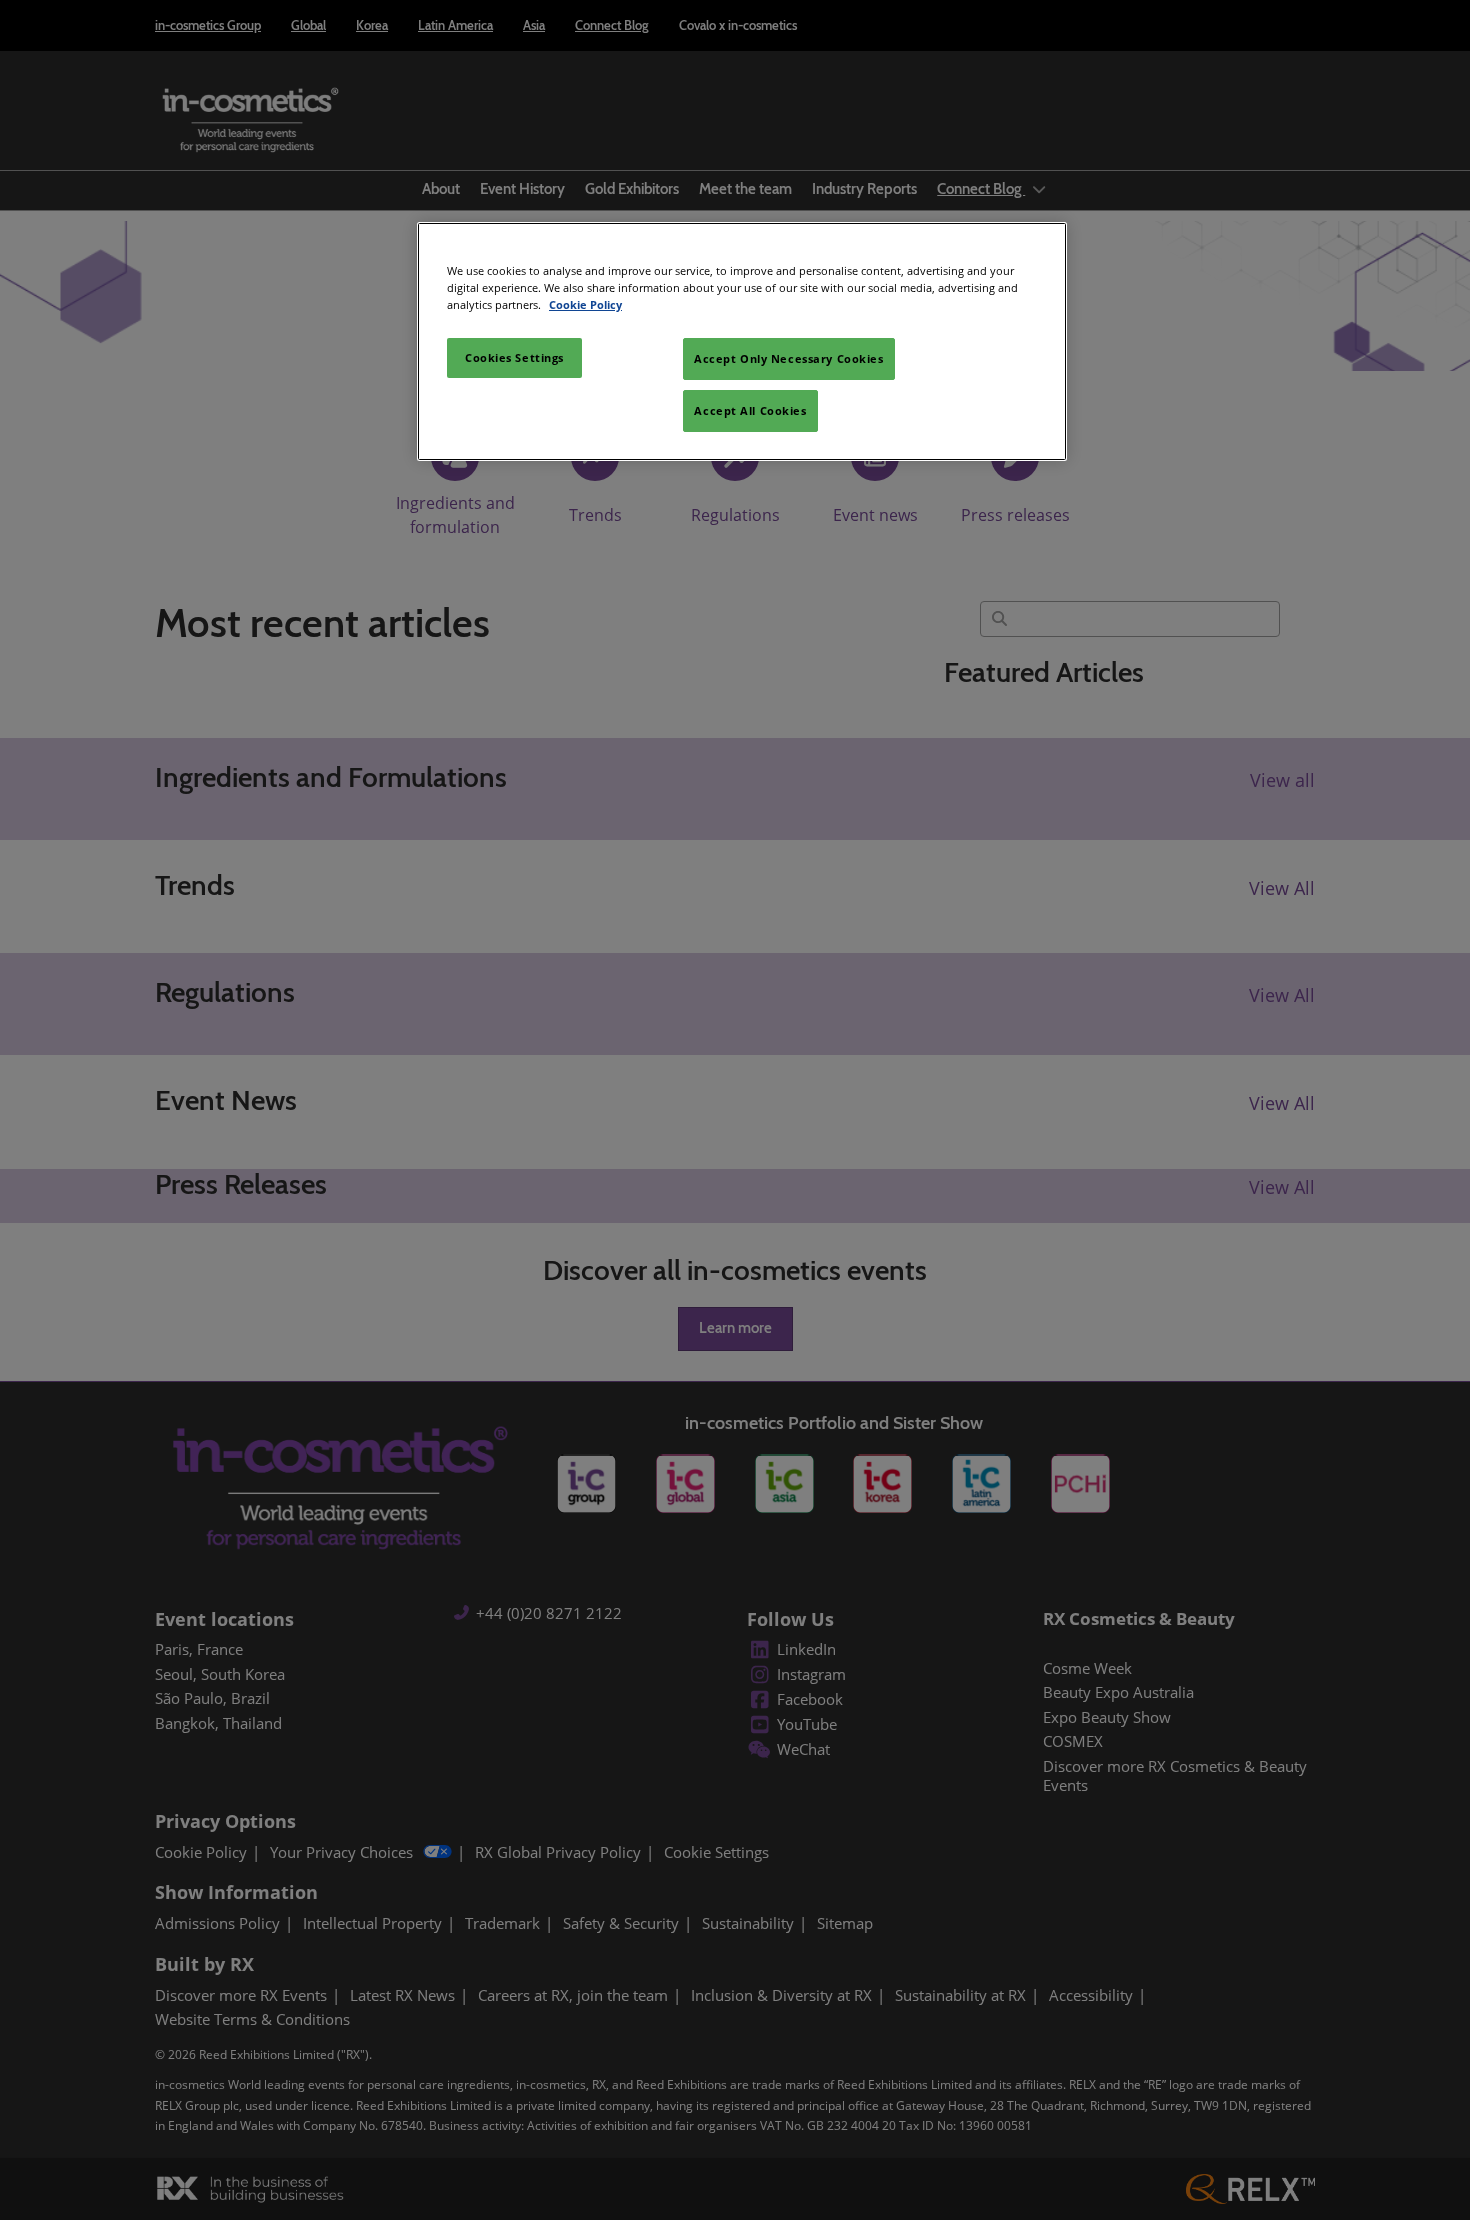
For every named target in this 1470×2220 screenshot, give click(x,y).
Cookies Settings (514, 357)
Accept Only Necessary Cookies (789, 358)
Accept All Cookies (750, 410)
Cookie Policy (585, 304)
